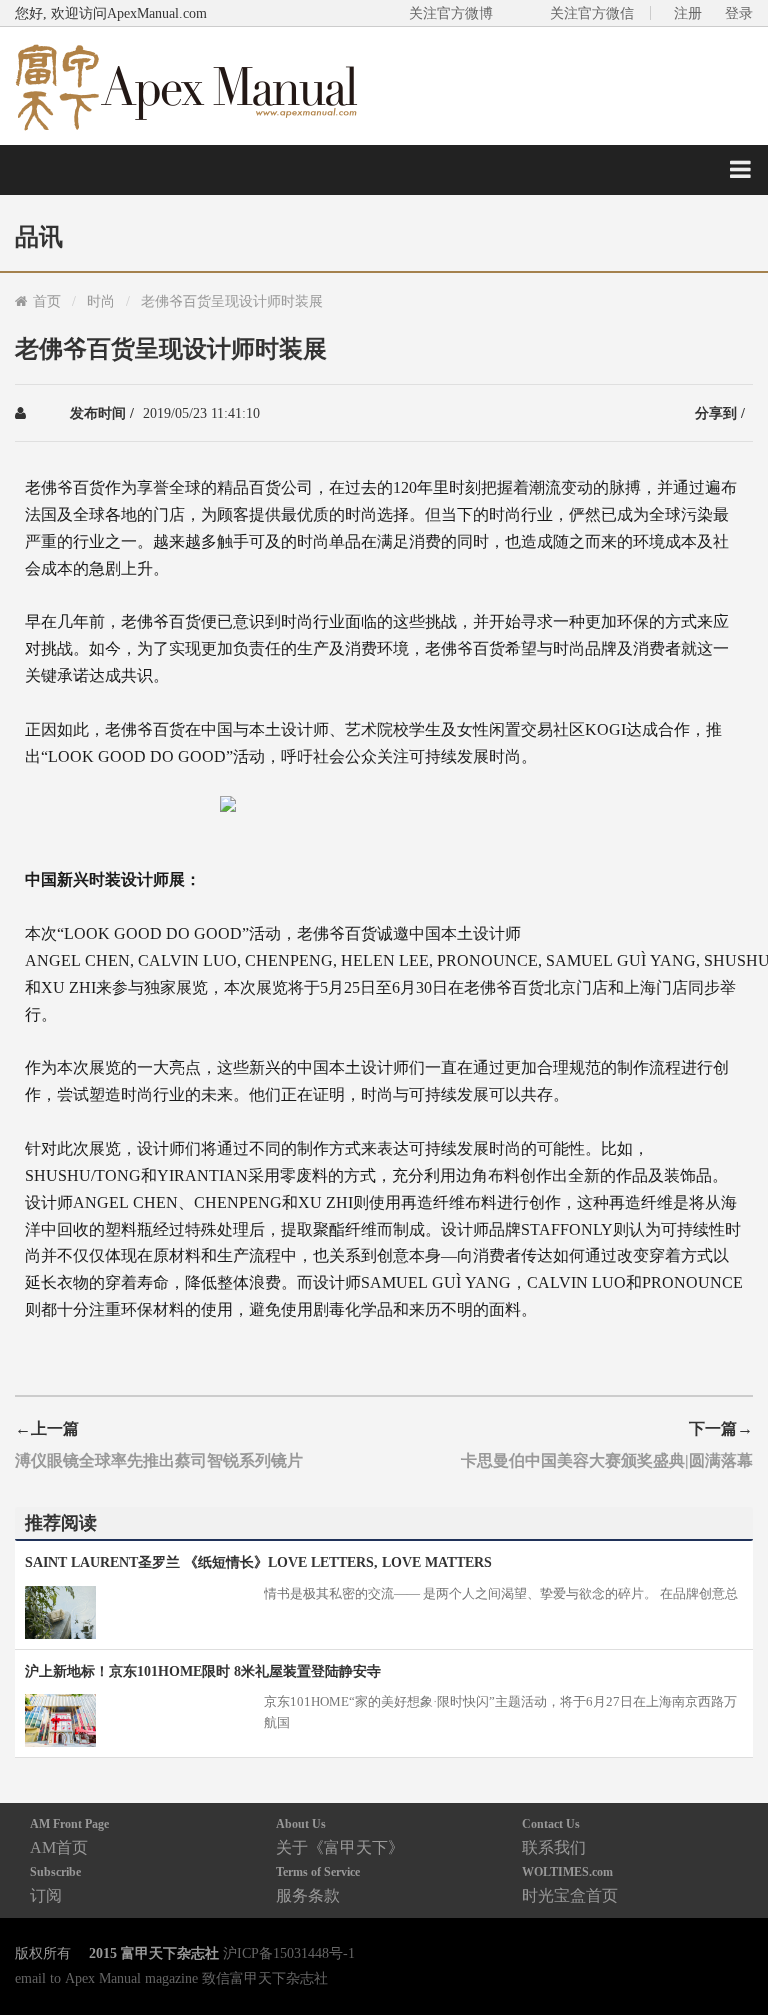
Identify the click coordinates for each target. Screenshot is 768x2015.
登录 (739, 13)
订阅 (55, 1884)
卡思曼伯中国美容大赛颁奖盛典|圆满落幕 (607, 1460)
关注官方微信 (592, 13)
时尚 (101, 301)
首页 (47, 301)
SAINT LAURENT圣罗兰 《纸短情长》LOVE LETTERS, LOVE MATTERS (258, 1562)
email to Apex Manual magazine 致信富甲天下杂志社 (171, 1978)
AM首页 (69, 1836)
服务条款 (318, 1884)
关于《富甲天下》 (340, 1836)
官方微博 (729, 1952)
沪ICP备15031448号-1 (289, 1953)
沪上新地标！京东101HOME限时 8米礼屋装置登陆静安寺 (203, 1671)
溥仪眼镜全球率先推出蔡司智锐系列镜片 (159, 1460)
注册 (688, 13)
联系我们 (554, 1836)
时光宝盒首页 (570, 1884)
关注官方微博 (451, 13)
